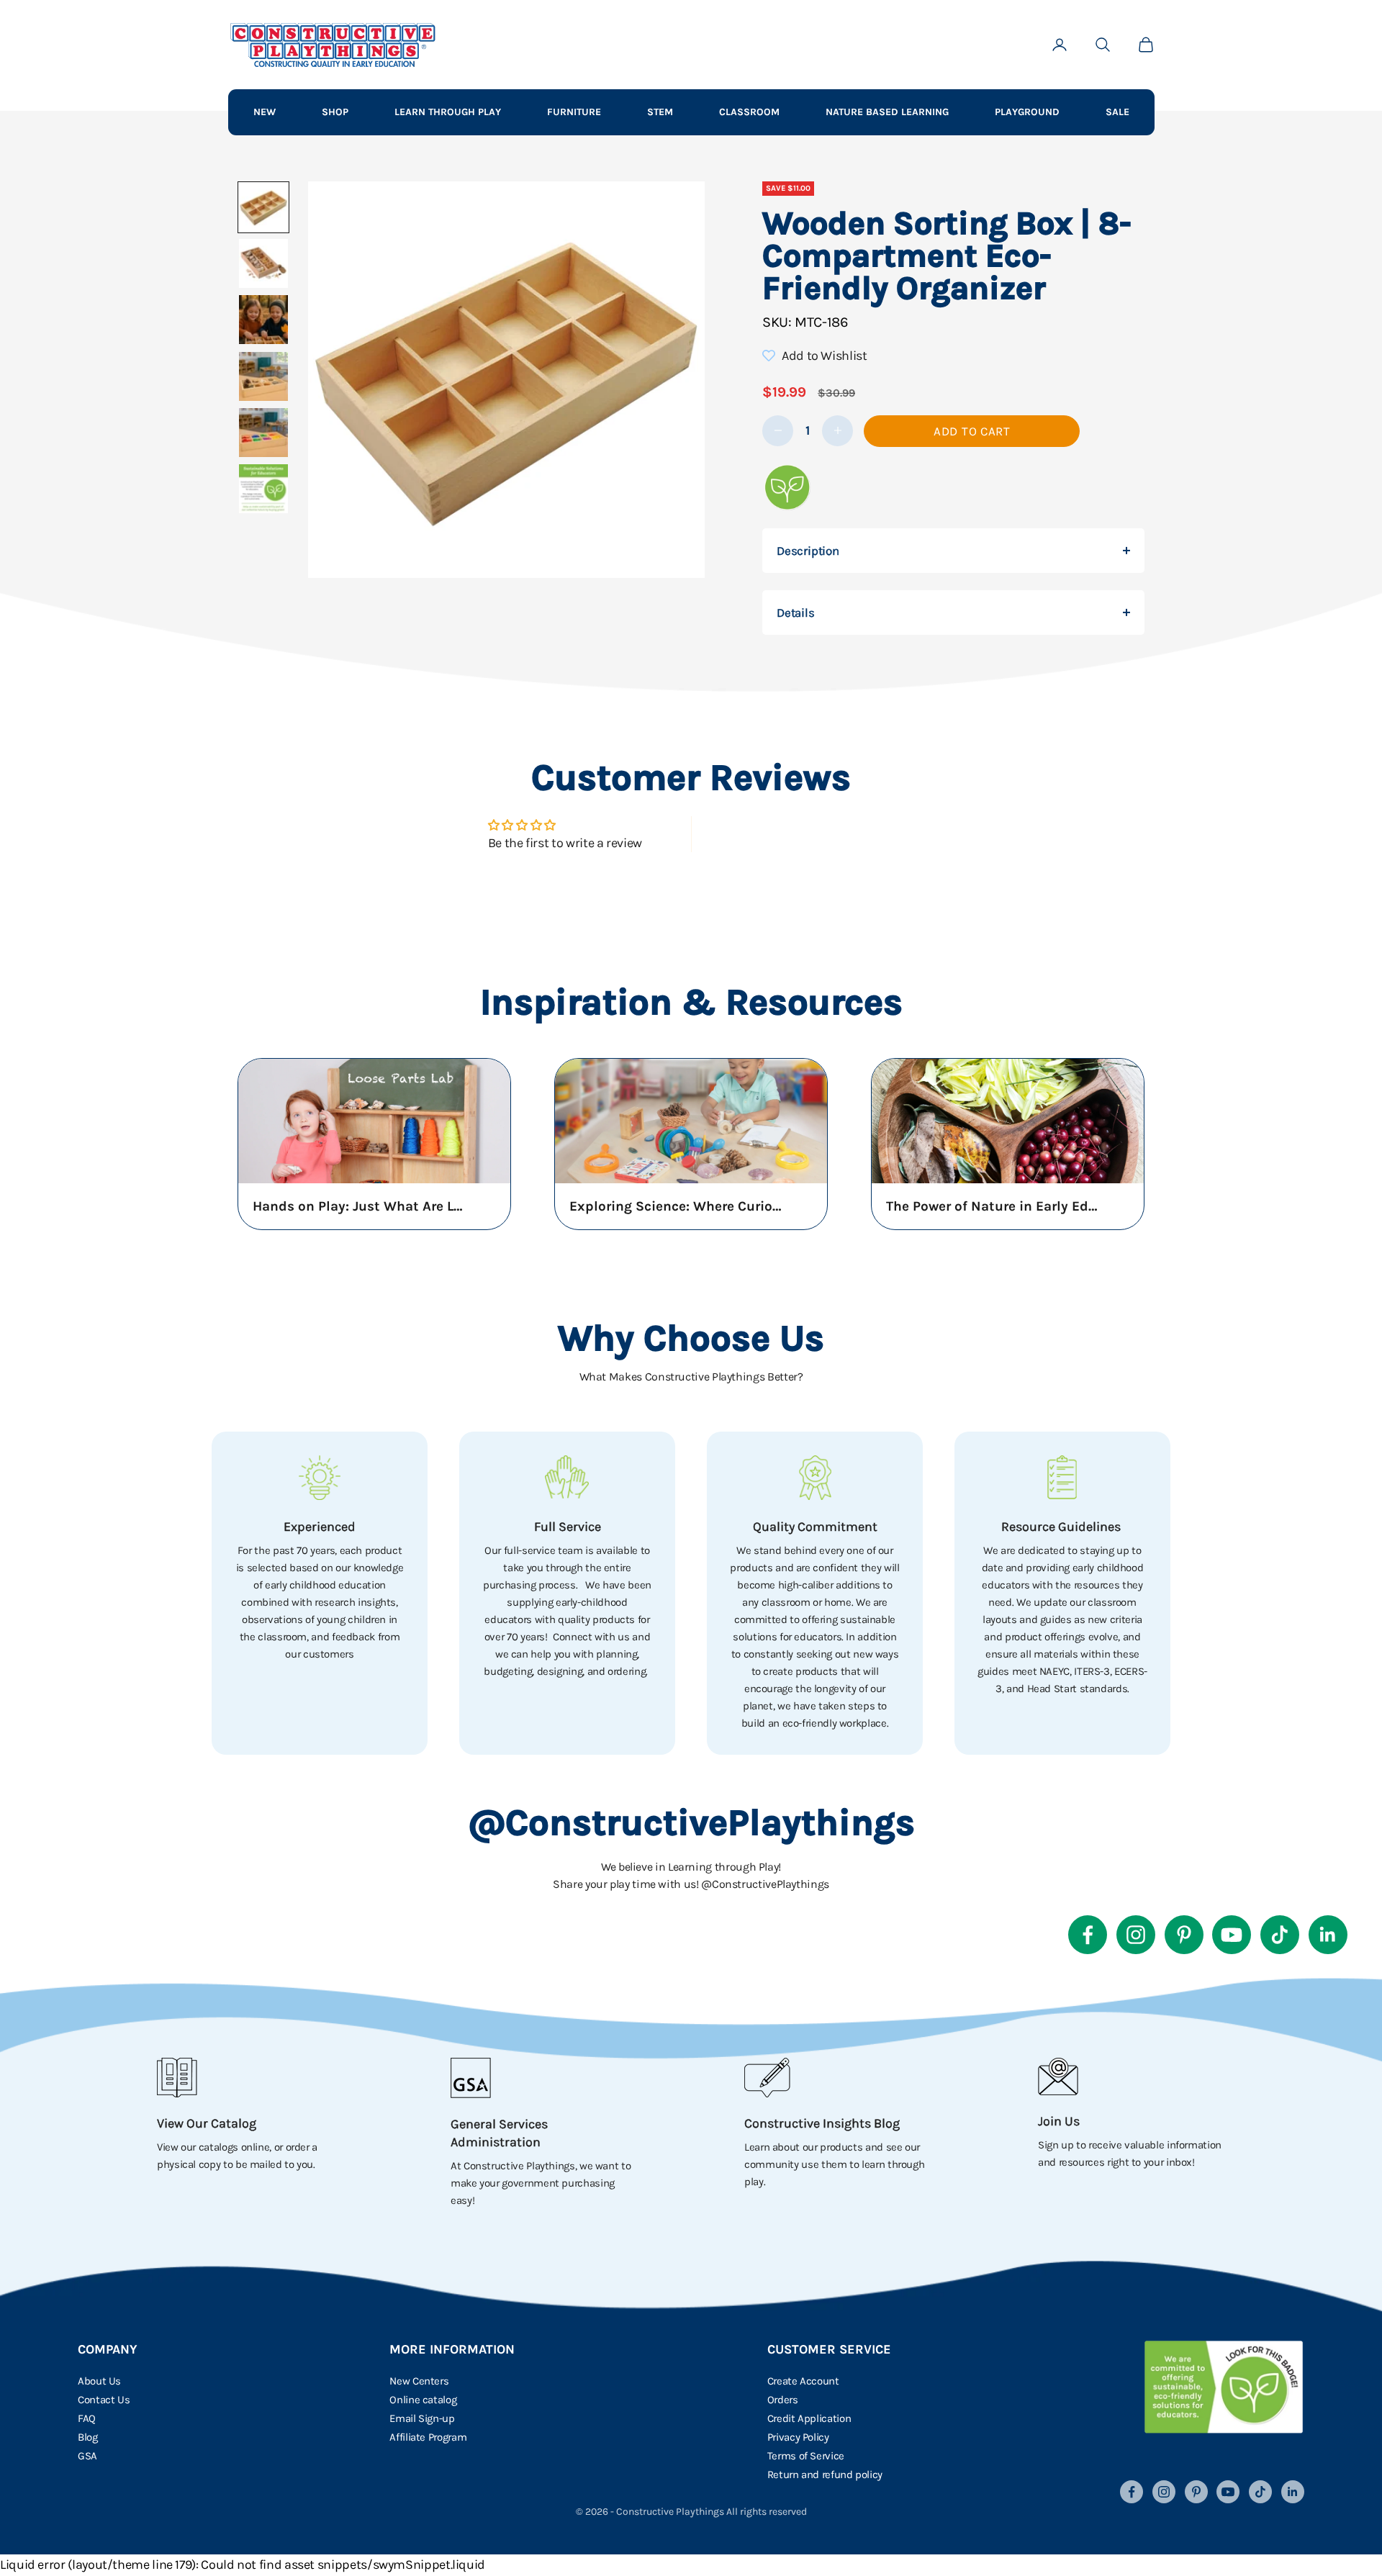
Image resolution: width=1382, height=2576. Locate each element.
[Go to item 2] (263, 263)
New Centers (419, 2381)
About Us (99, 2381)
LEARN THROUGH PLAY (448, 112)
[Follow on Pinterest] (1184, 1935)
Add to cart (972, 431)
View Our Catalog (207, 2123)
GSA (87, 2456)
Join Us (1059, 2121)
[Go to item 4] (263, 376)
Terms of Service (806, 2456)
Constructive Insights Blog (822, 2123)
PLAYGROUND (1027, 112)
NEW (265, 112)
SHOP (335, 112)
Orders (783, 2400)
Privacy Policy (798, 2437)
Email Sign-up (422, 2418)
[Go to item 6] (263, 489)
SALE (1117, 112)
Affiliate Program (428, 2437)
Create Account (803, 2381)
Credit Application (809, 2418)
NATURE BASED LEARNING (887, 112)
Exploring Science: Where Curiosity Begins (677, 1206)
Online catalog (423, 2400)
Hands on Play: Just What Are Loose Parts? (361, 1206)
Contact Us (104, 2400)
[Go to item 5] (263, 433)
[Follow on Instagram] (1136, 1935)
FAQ (87, 2418)
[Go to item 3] (263, 320)
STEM (660, 112)
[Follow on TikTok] (1280, 1935)
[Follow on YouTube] (1232, 1935)
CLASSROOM (749, 112)
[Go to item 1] (263, 207)
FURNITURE (574, 112)
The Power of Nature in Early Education (994, 1206)
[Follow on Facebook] (1088, 1935)
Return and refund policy (825, 2475)
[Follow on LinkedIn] (1328, 1935)
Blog (88, 2437)
